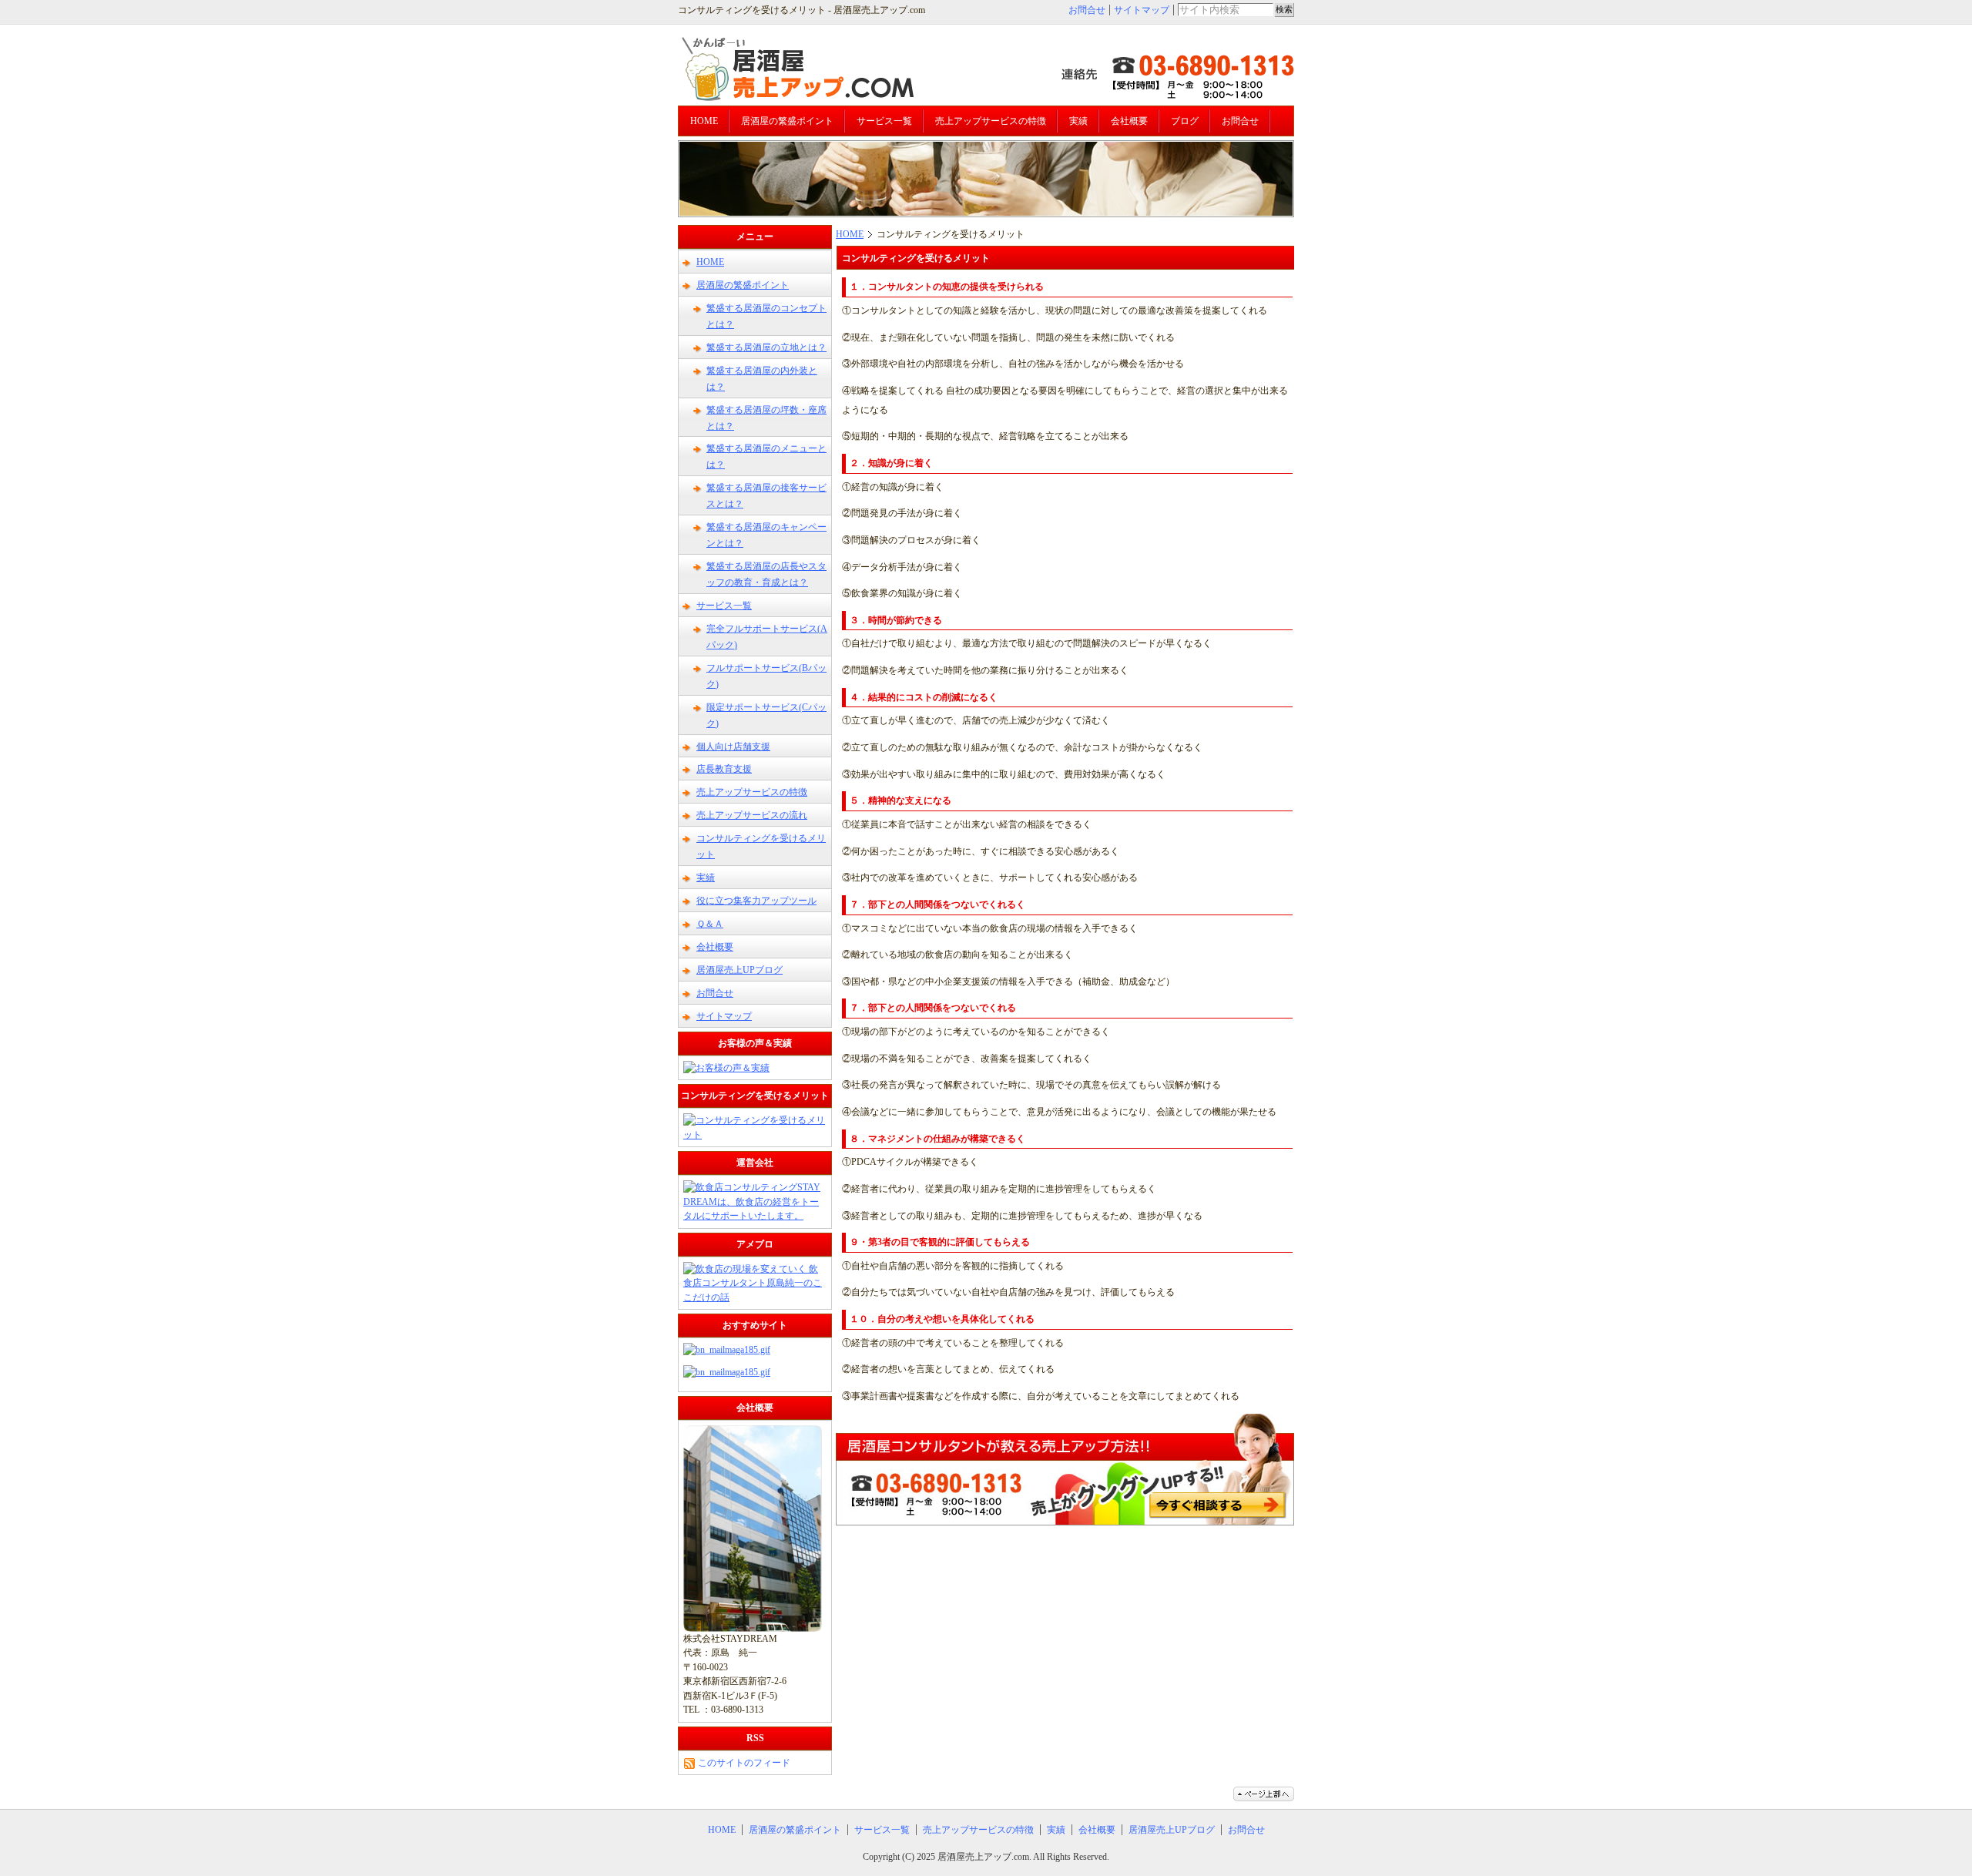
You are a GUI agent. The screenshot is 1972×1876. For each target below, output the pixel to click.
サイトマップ (1142, 10)
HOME (704, 121)
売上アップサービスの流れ (752, 815)
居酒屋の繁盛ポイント (787, 121)
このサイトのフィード (743, 1763)
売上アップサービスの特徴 (991, 121)
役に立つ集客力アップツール (756, 901)
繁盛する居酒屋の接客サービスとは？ (766, 496)
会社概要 (1129, 121)
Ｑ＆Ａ (710, 924)
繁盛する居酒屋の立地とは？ (766, 347)
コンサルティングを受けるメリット (761, 846)
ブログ (1185, 121)
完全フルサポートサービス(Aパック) (767, 637)
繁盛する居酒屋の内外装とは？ (762, 379)
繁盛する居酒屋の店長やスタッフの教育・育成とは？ (766, 574)
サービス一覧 (884, 121)
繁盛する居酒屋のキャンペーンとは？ (766, 535)
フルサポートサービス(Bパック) (766, 676)
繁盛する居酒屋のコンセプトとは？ (766, 316)
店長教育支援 (724, 769)
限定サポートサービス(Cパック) (766, 715)
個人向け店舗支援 (733, 747)
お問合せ (1087, 10)
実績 (1078, 121)
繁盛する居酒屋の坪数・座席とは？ (766, 418)
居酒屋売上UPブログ (739, 970)
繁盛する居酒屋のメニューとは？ (766, 456)
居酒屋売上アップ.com (983, 1857)
